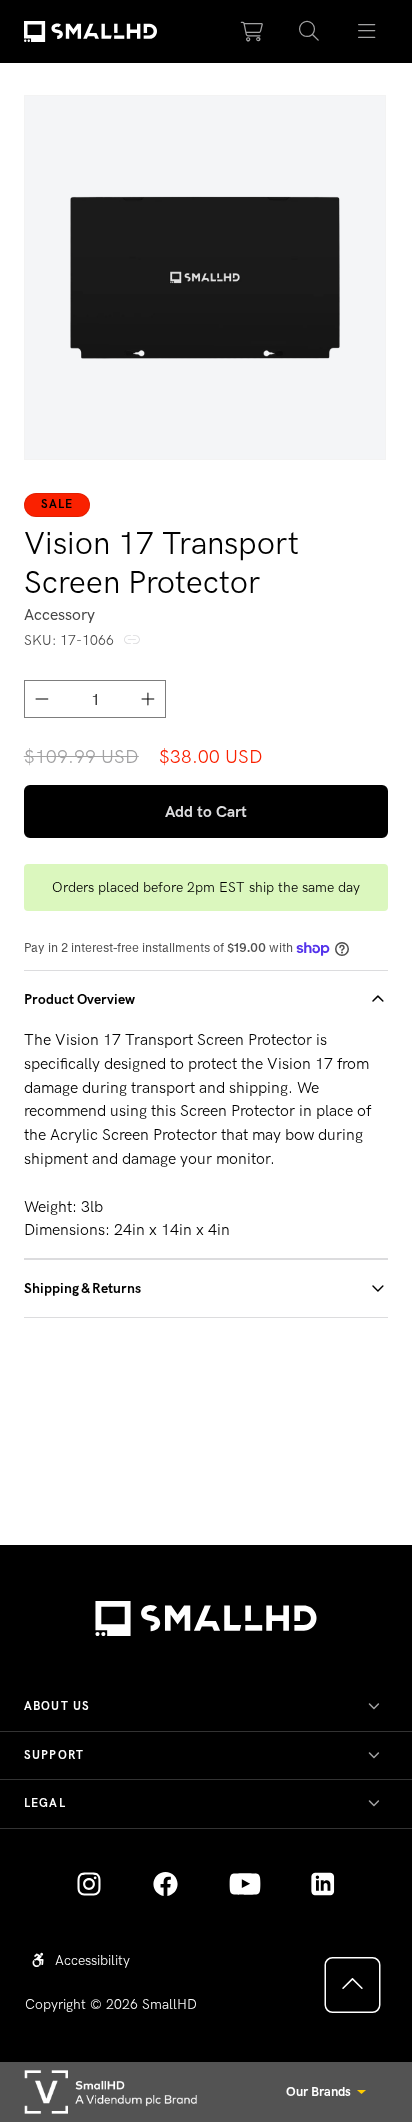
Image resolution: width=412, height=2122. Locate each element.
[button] (309, 32)
